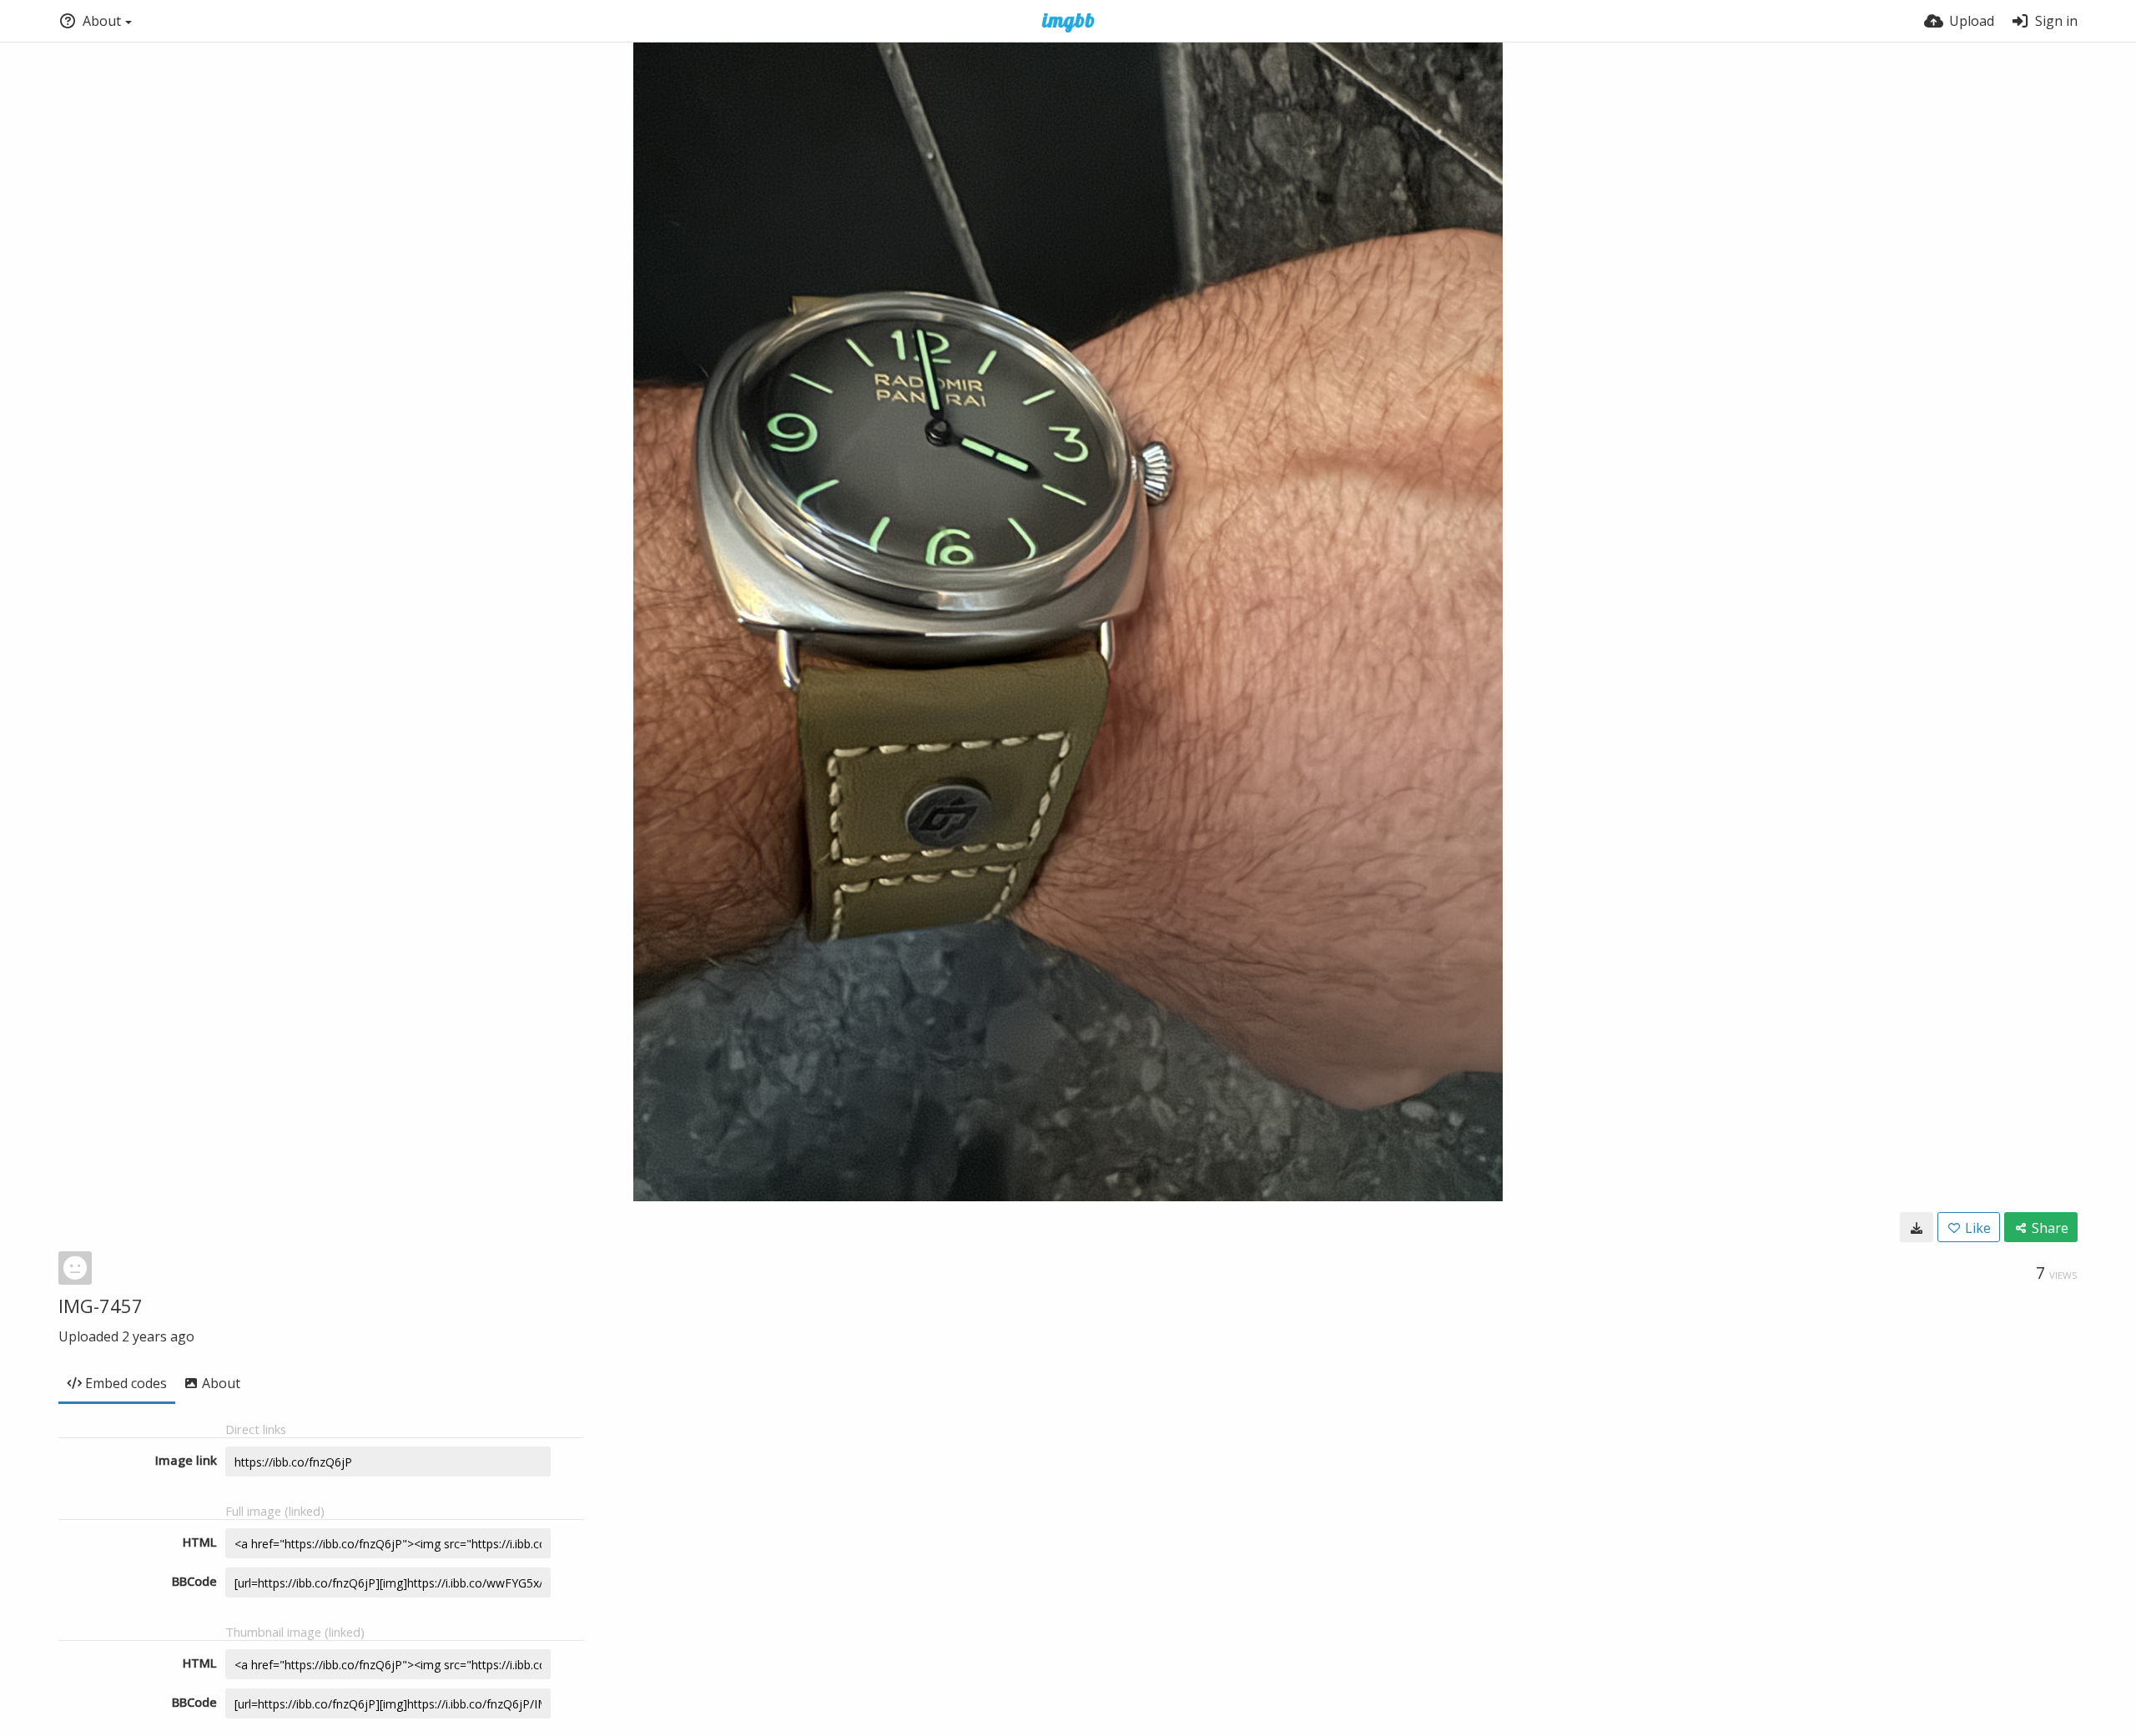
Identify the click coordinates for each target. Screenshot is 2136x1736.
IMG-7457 (101, 1306)
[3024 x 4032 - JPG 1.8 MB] (1917, 1227)
